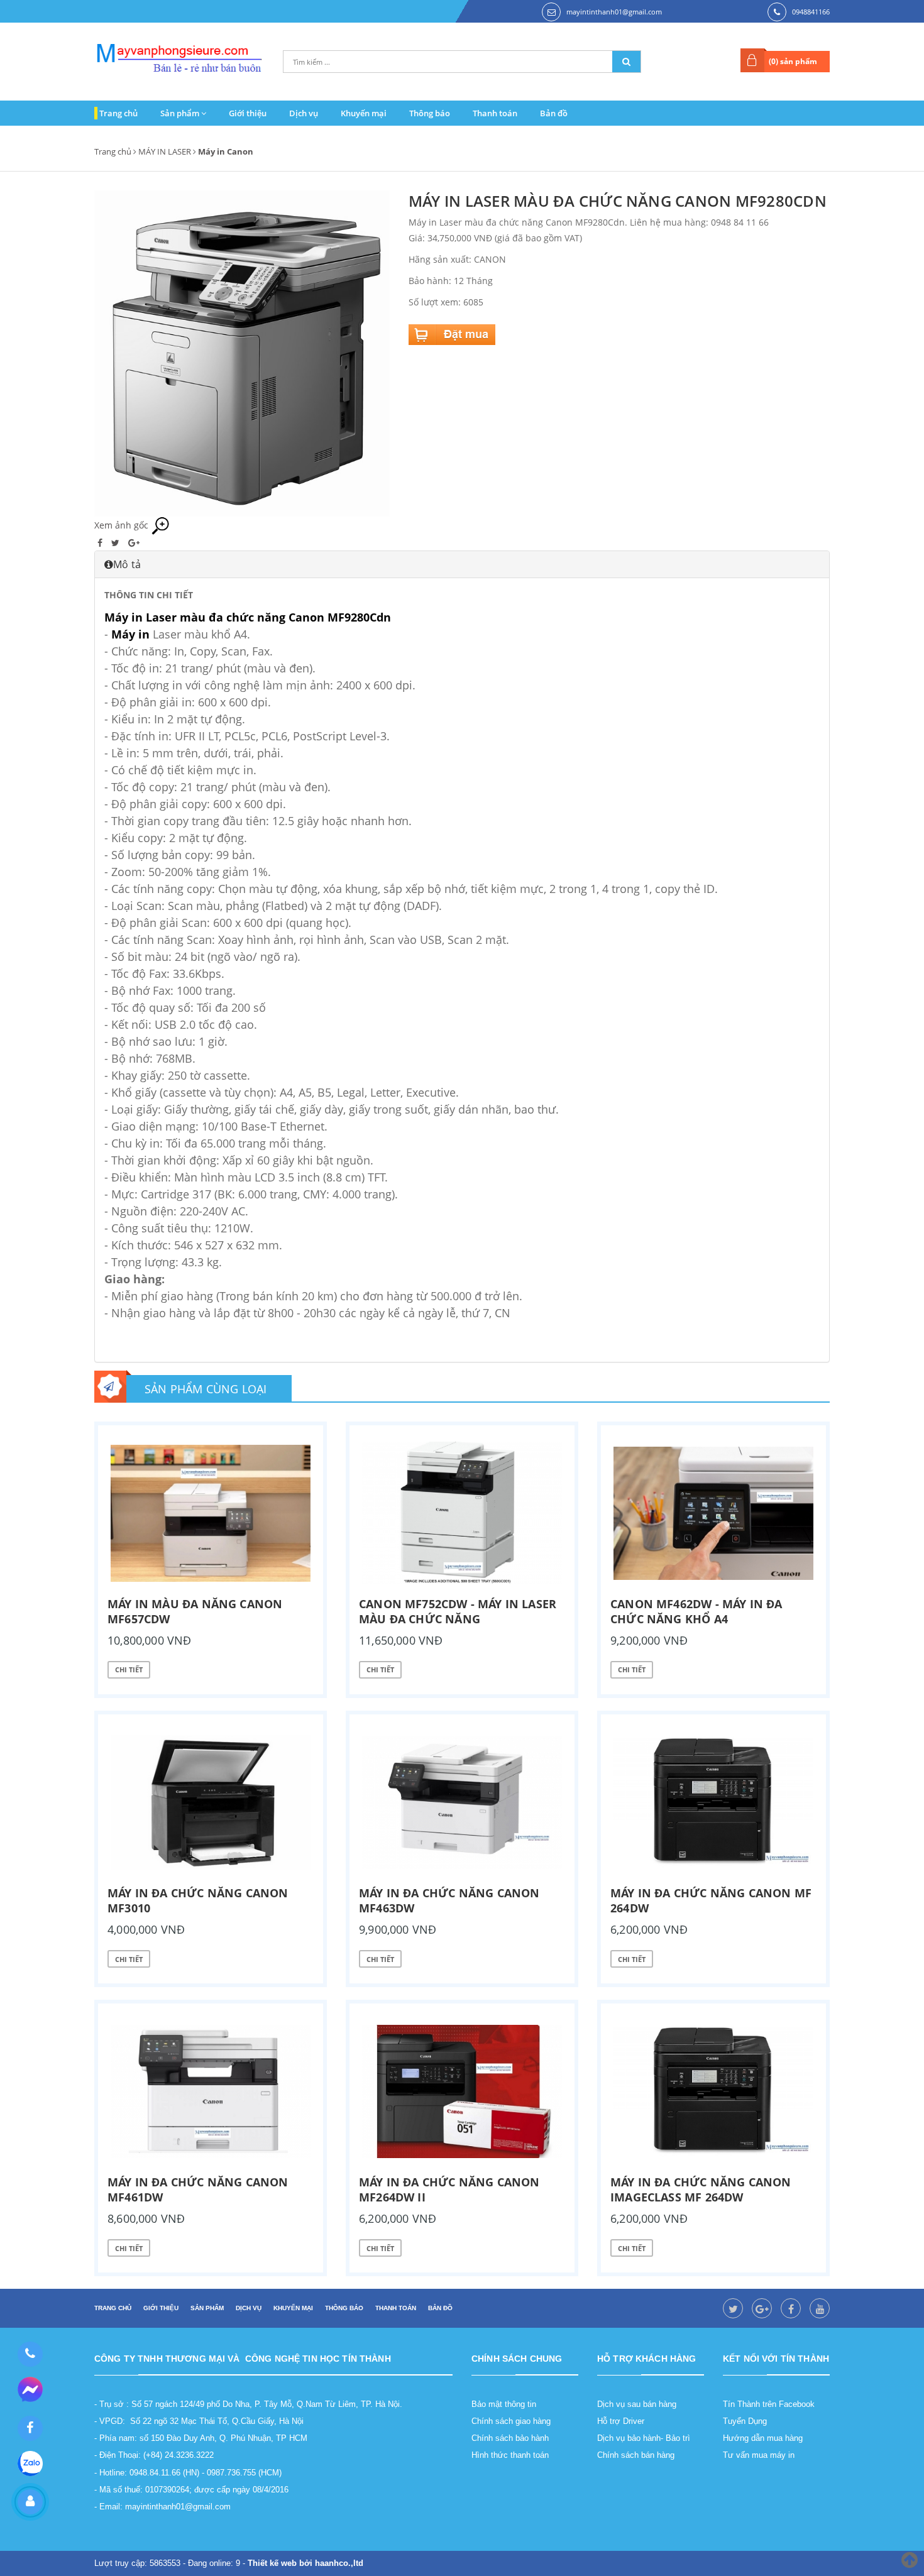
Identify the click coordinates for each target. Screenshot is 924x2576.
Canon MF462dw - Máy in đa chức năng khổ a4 (696, 1611)
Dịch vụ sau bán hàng (637, 2404)
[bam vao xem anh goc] (242, 352)
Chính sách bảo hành (510, 2438)
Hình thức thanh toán (510, 2455)
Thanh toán (495, 113)
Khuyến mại (364, 113)
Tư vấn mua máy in (759, 2455)
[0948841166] (30, 2354)
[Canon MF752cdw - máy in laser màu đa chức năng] (462, 1513)
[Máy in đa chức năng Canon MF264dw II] (462, 2091)
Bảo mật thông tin (504, 2404)
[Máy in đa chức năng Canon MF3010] (211, 1802)
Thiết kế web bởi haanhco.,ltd (305, 2563)
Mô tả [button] (127, 564)
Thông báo (430, 113)
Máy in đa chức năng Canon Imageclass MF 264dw (701, 2190)
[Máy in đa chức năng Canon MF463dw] (462, 1802)
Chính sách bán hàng (636, 2455)
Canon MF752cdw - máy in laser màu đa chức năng (458, 1611)
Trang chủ (118, 113)
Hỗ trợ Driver (621, 2421)
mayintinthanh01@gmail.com (614, 12)
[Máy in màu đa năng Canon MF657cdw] (211, 1513)
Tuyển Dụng (745, 2421)
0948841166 (811, 12)
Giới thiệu (248, 113)
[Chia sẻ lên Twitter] (117, 543)
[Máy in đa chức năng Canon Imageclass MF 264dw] (713, 2091)
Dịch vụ (304, 113)
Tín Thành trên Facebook (769, 2404)
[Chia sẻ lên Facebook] (101, 543)
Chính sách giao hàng (511, 2421)
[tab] (462, 564)
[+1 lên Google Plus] (134, 543)
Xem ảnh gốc (123, 525)
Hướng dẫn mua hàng (763, 2438)
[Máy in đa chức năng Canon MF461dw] (211, 2091)
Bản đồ (554, 113)
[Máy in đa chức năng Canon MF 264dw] (713, 1802)
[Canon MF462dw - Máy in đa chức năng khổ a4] (713, 1513)
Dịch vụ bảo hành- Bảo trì (644, 2438)
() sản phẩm (793, 61)
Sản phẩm (181, 113)
